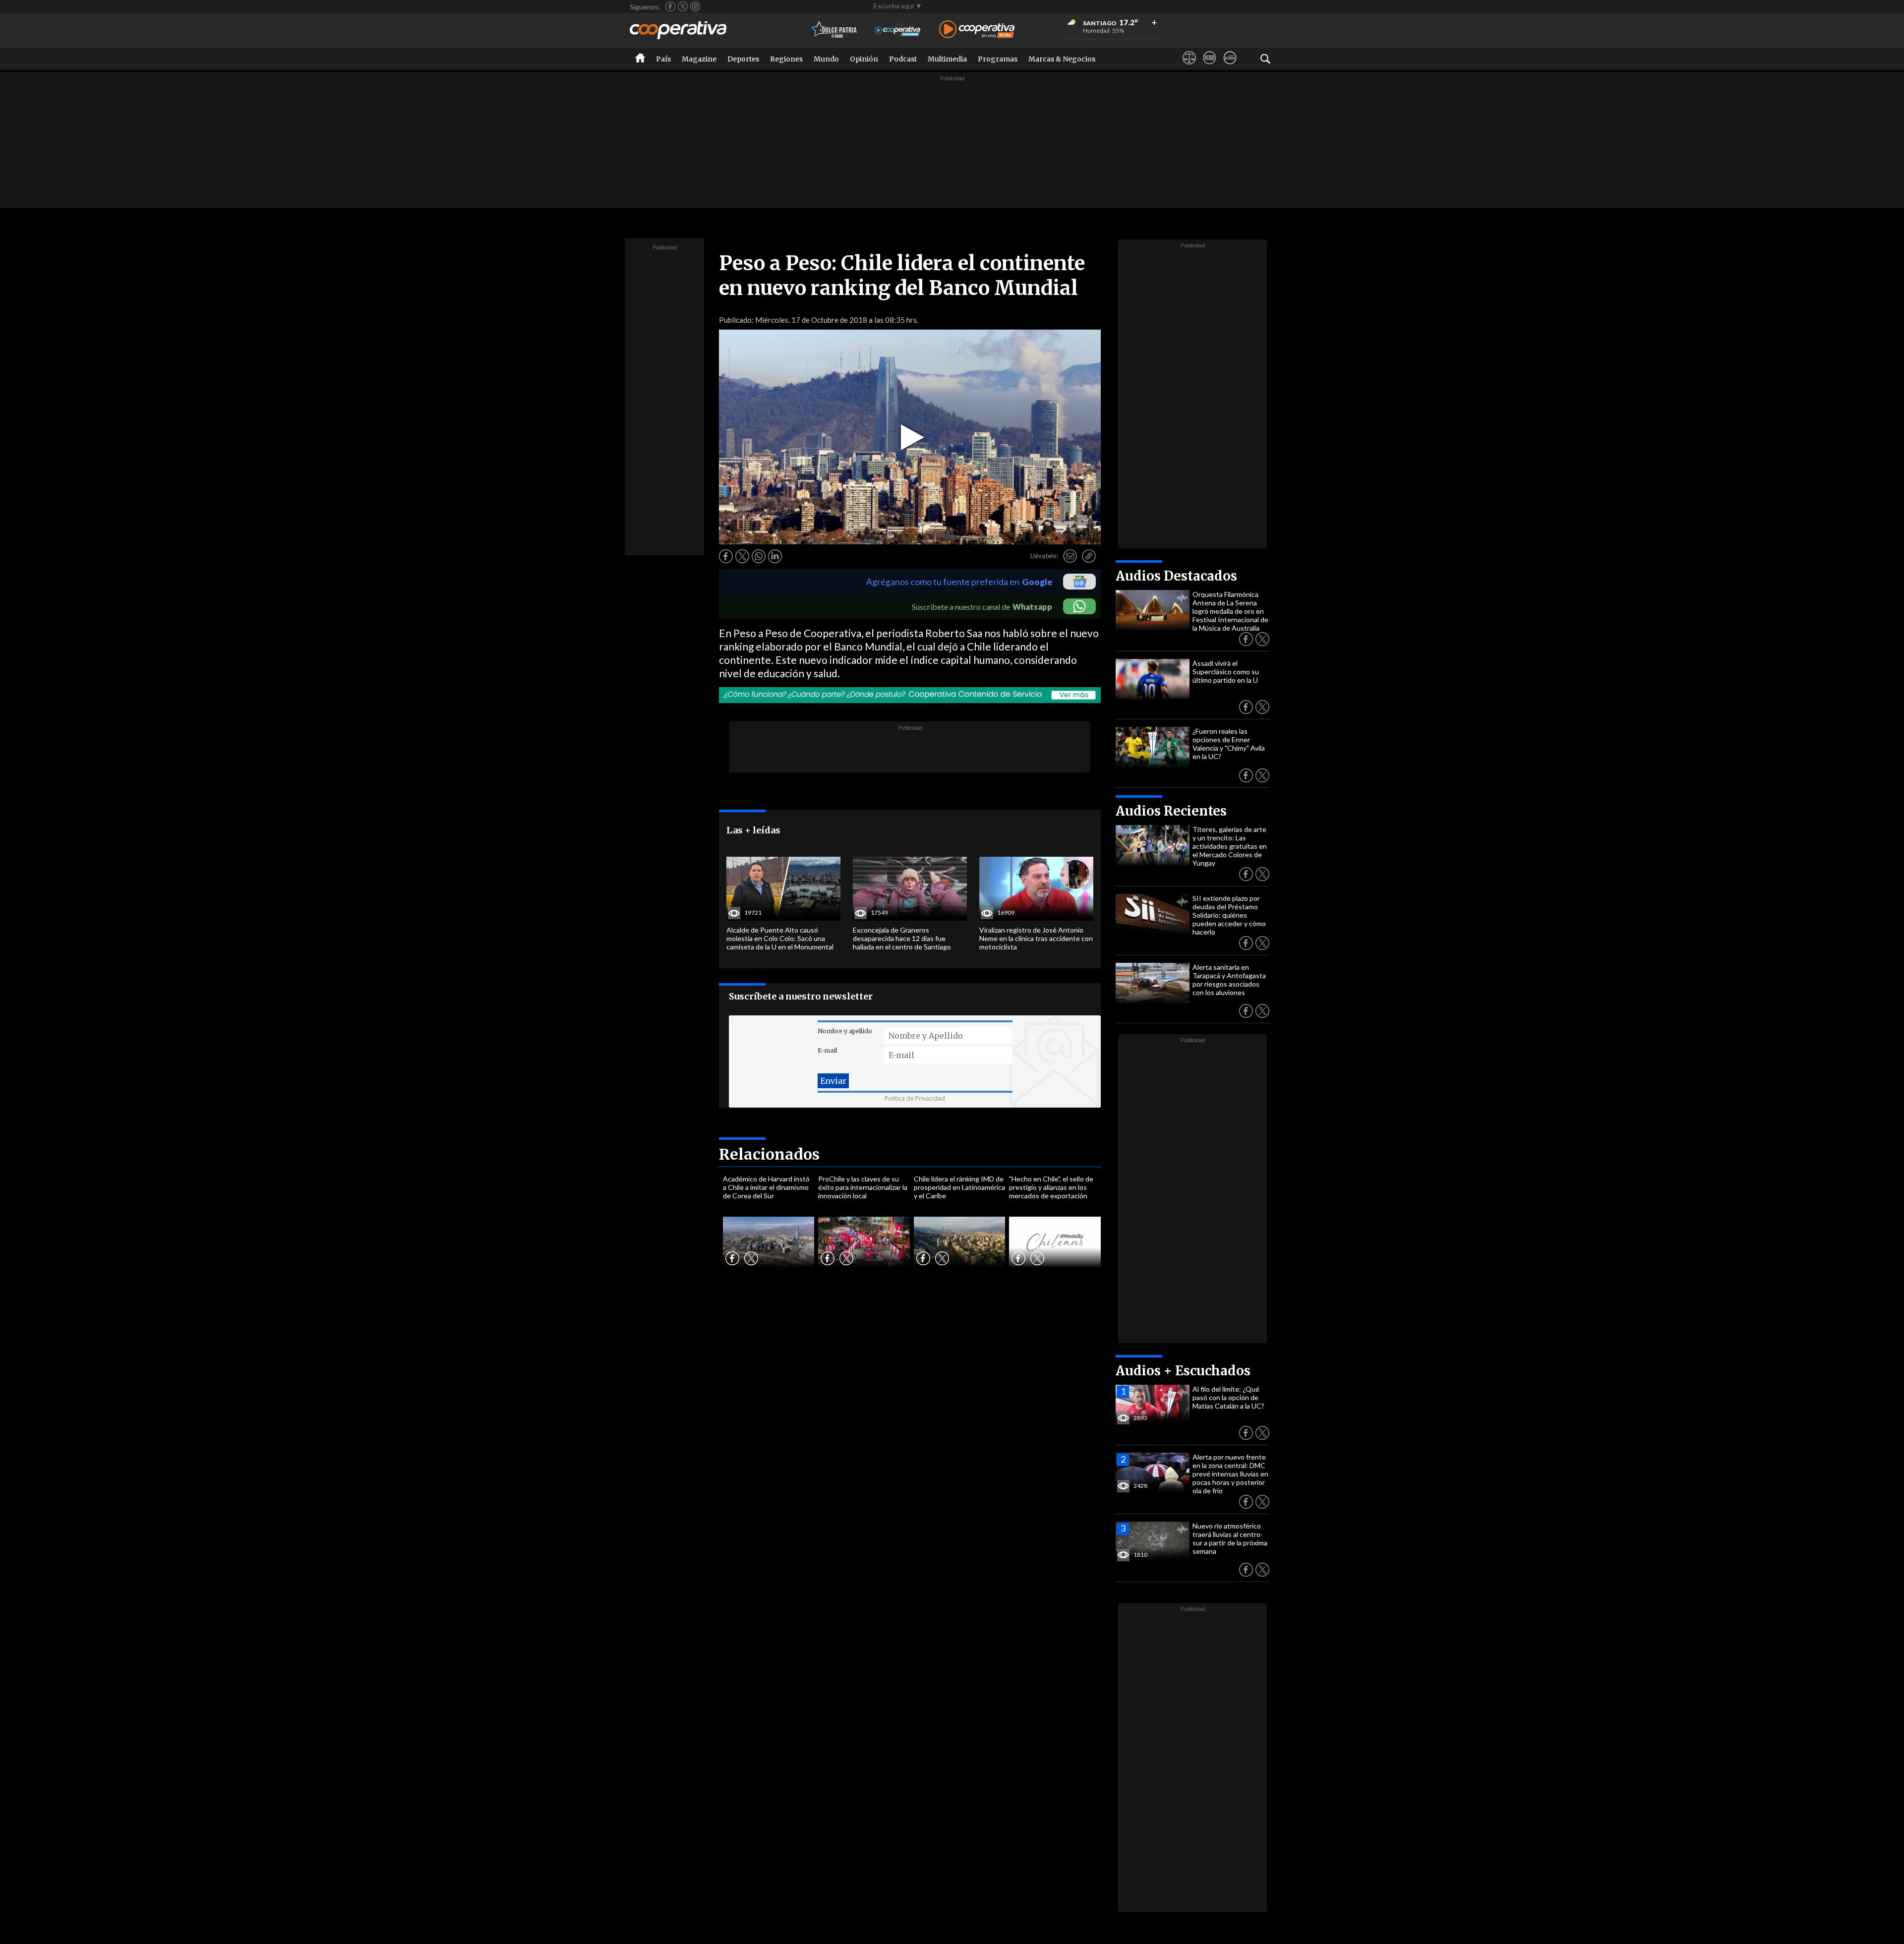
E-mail (827, 1050)
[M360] (1210, 67)
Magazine (699, 59)
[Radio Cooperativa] (977, 30)
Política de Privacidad (915, 1098)
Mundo (826, 59)
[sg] (1230, 67)
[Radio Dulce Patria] (834, 30)
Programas (998, 59)
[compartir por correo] (1070, 556)
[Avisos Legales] (1189, 67)
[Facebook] (670, 6)
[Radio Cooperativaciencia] (898, 30)
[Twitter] (683, 6)
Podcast (903, 59)
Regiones (786, 59)
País (663, 59)
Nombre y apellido (845, 1031)
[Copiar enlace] (1089, 556)
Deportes (743, 59)
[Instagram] (695, 6)
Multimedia (947, 59)
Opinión (864, 59)
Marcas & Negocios (1062, 59)
